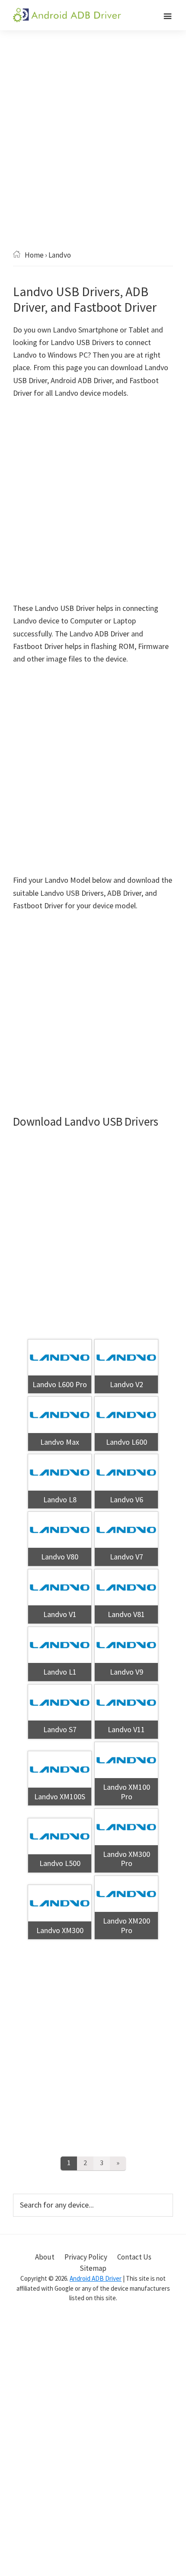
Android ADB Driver (96, 2278)
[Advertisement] (93, 153)
